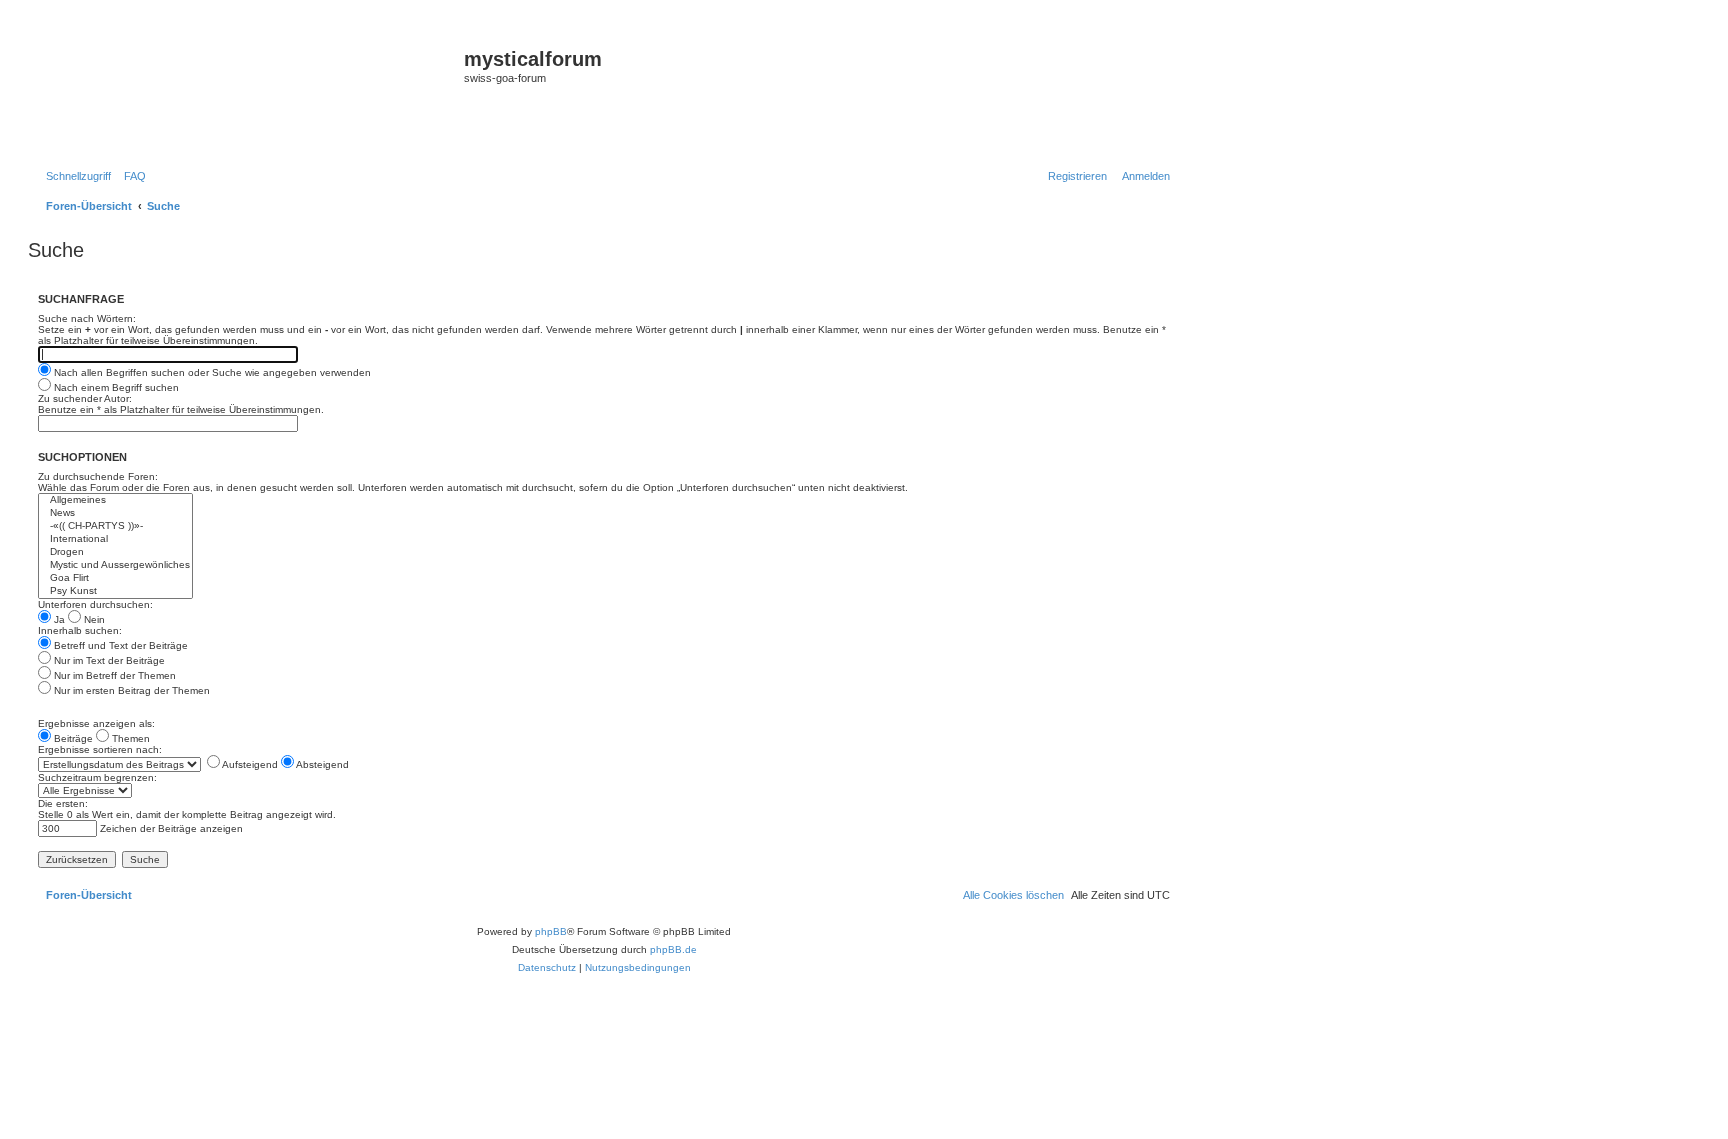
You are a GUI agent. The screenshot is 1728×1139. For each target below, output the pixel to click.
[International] (115, 539)
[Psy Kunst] (115, 591)
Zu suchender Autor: (85, 398)
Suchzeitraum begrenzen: (97, 777)
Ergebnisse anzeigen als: (96, 723)
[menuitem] (131, 176)
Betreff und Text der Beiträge (119, 645)
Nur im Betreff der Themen (113, 675)
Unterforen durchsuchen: (95, 604)
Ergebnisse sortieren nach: (100, 749)
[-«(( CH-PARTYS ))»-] (115, 526)
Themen (129, 738)
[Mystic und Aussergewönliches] (115, 565)
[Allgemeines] (115, 500)
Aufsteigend (249, 764)
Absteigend (321, 764)
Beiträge (72, 738)
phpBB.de (673, 949)
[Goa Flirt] (115, 578)
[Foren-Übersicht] (248, 91)
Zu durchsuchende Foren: (98, 476)
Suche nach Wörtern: (87, 318)
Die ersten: (63, 803)
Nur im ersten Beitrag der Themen (130, 690)
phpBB (551, 931)
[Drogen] (115, 552)
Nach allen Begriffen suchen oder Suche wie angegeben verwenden (211, 372)
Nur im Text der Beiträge (108, 660)
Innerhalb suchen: (80, 630)
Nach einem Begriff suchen (115, 387)
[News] (115, 513)
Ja (58, 619)
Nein (93, 619)
